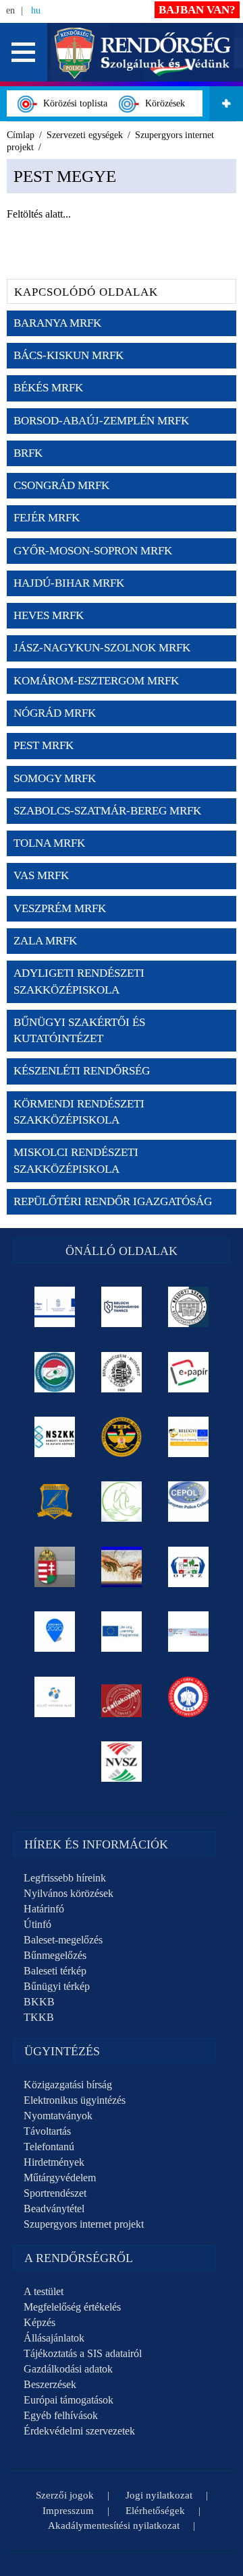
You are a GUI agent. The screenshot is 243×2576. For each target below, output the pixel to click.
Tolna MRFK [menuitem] (49, 843)
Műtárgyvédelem (60, 2178)
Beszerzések (50, 2384)
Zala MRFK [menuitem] (45, 941)
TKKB (39, 2017)
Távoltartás (47, 2131)
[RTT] (55, 1502)
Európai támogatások (69, 2400)
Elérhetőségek (155, 2511)
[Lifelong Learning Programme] (122, 1632)
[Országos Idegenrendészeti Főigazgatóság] (55, 1372)
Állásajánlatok (54, 2338)
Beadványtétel (54, 2209)
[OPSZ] (189, 1567)
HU (36, 10)
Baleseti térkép (55, 1971)
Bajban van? (197, 10)
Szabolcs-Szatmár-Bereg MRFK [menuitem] (107, 811)
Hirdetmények (54, 2162)
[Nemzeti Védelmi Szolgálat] (122, 1762)
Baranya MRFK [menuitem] (57, 323)
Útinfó (37, 1924)
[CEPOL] (189, 1502)
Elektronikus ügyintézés (75, 2100)
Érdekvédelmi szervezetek (79, 2431)
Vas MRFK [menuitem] (41, 875)
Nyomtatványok (58, 2116)
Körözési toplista (73, 103)
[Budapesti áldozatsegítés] (122, 1502)
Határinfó (44, 1909)
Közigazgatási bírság (68, 2085)
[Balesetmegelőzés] (189, 1697)
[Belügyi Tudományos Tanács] (122, 1307)
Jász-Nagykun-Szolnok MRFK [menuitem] (102, 648)
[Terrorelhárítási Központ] (122, 1437)
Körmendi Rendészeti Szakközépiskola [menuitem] (79, 1112)
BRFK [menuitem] (28, 453)
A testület (44, 2291)
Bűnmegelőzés (55, 1955)
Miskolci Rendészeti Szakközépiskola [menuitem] (76, 1160)
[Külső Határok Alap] (55, 1697)
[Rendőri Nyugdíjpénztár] (122, 1567)
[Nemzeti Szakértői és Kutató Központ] (55, 1437)
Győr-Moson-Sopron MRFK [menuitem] (93, 551)
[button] (24, 52)
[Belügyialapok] (189, 1437)
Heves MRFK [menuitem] (49, 615)
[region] (122, 207)
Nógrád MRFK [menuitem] (55, 713)
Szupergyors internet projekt (84, 2224)
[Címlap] (143, 52)
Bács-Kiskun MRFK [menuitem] (69, 355)
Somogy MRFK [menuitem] (55, 778)
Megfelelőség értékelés (72, 2307)
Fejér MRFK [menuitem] (47, 518)
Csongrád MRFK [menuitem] (61, 485)
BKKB (39, 2002)
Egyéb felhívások (61, 2415)
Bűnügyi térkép (57, 1986)
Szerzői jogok (65, 2495)
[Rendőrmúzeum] (122, 1372)
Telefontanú (49, 2147)
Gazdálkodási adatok (68, 2369)
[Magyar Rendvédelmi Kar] (55, 1567)
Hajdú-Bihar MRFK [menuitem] (69, 583)
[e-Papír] (189, 1372)
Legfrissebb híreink (65, 1878)
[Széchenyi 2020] (55, 1632)
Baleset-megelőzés (63, 1940)
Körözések (162, 103)
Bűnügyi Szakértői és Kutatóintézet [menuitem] (79, 1030)
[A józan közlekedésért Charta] (122, 1697)
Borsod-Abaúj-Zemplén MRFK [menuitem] (101, 421)
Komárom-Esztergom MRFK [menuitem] (96, 681)
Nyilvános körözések (69, 1893)
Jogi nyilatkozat (159, 2495)
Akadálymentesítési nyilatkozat (114, 2525)
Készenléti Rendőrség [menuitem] (82, 1071)
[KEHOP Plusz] (55, 1307)
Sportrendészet (55, 2193)
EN (10, 10)
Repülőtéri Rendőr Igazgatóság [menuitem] (113, 1201)
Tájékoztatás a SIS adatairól (83, 2353)
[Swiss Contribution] (189, 1632)
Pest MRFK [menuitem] (44, 745)
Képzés (39, 2322)
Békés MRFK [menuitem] (48, 388)
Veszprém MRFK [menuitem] (60, 908)
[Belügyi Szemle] (189, 1307)
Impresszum (68, 2511)
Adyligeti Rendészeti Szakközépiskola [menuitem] (79, 981)
